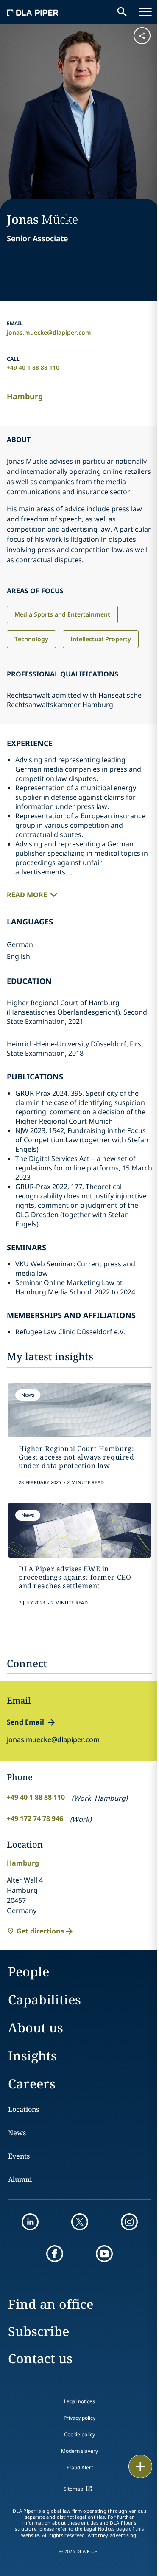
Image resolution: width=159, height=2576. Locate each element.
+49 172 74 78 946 (35, 1818)
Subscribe (39, 2331)
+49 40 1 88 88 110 (33, 368)
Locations (24, 2109)
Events (19, 2156)
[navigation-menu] (145, 12)
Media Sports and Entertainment (62, 614)
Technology (31, 639)
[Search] (122, 12)
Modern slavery (79, 2451)
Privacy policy (79, 2418)
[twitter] (80, 2222)
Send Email (25, 1722)
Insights (32, 2056)
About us (36, 2028)
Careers (32, 2084)
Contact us (40, 2358)
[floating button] (140, 2466)
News (17, 2133)
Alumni (20, 2179)
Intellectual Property (101, 639)
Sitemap (73, 2489)
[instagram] (129, 2222)
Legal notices (79, 2401)
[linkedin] (30, 2222)
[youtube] (104, 2254)
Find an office (51, 2304)
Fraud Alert (80, 2467)
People (29, 1971)
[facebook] (55, 2254)
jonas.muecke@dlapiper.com (49, 332)
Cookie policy (79, 2434)
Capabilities (45, 2000)
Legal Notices (99, 2529)
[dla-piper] (33, 12)
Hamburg (25, 396)
